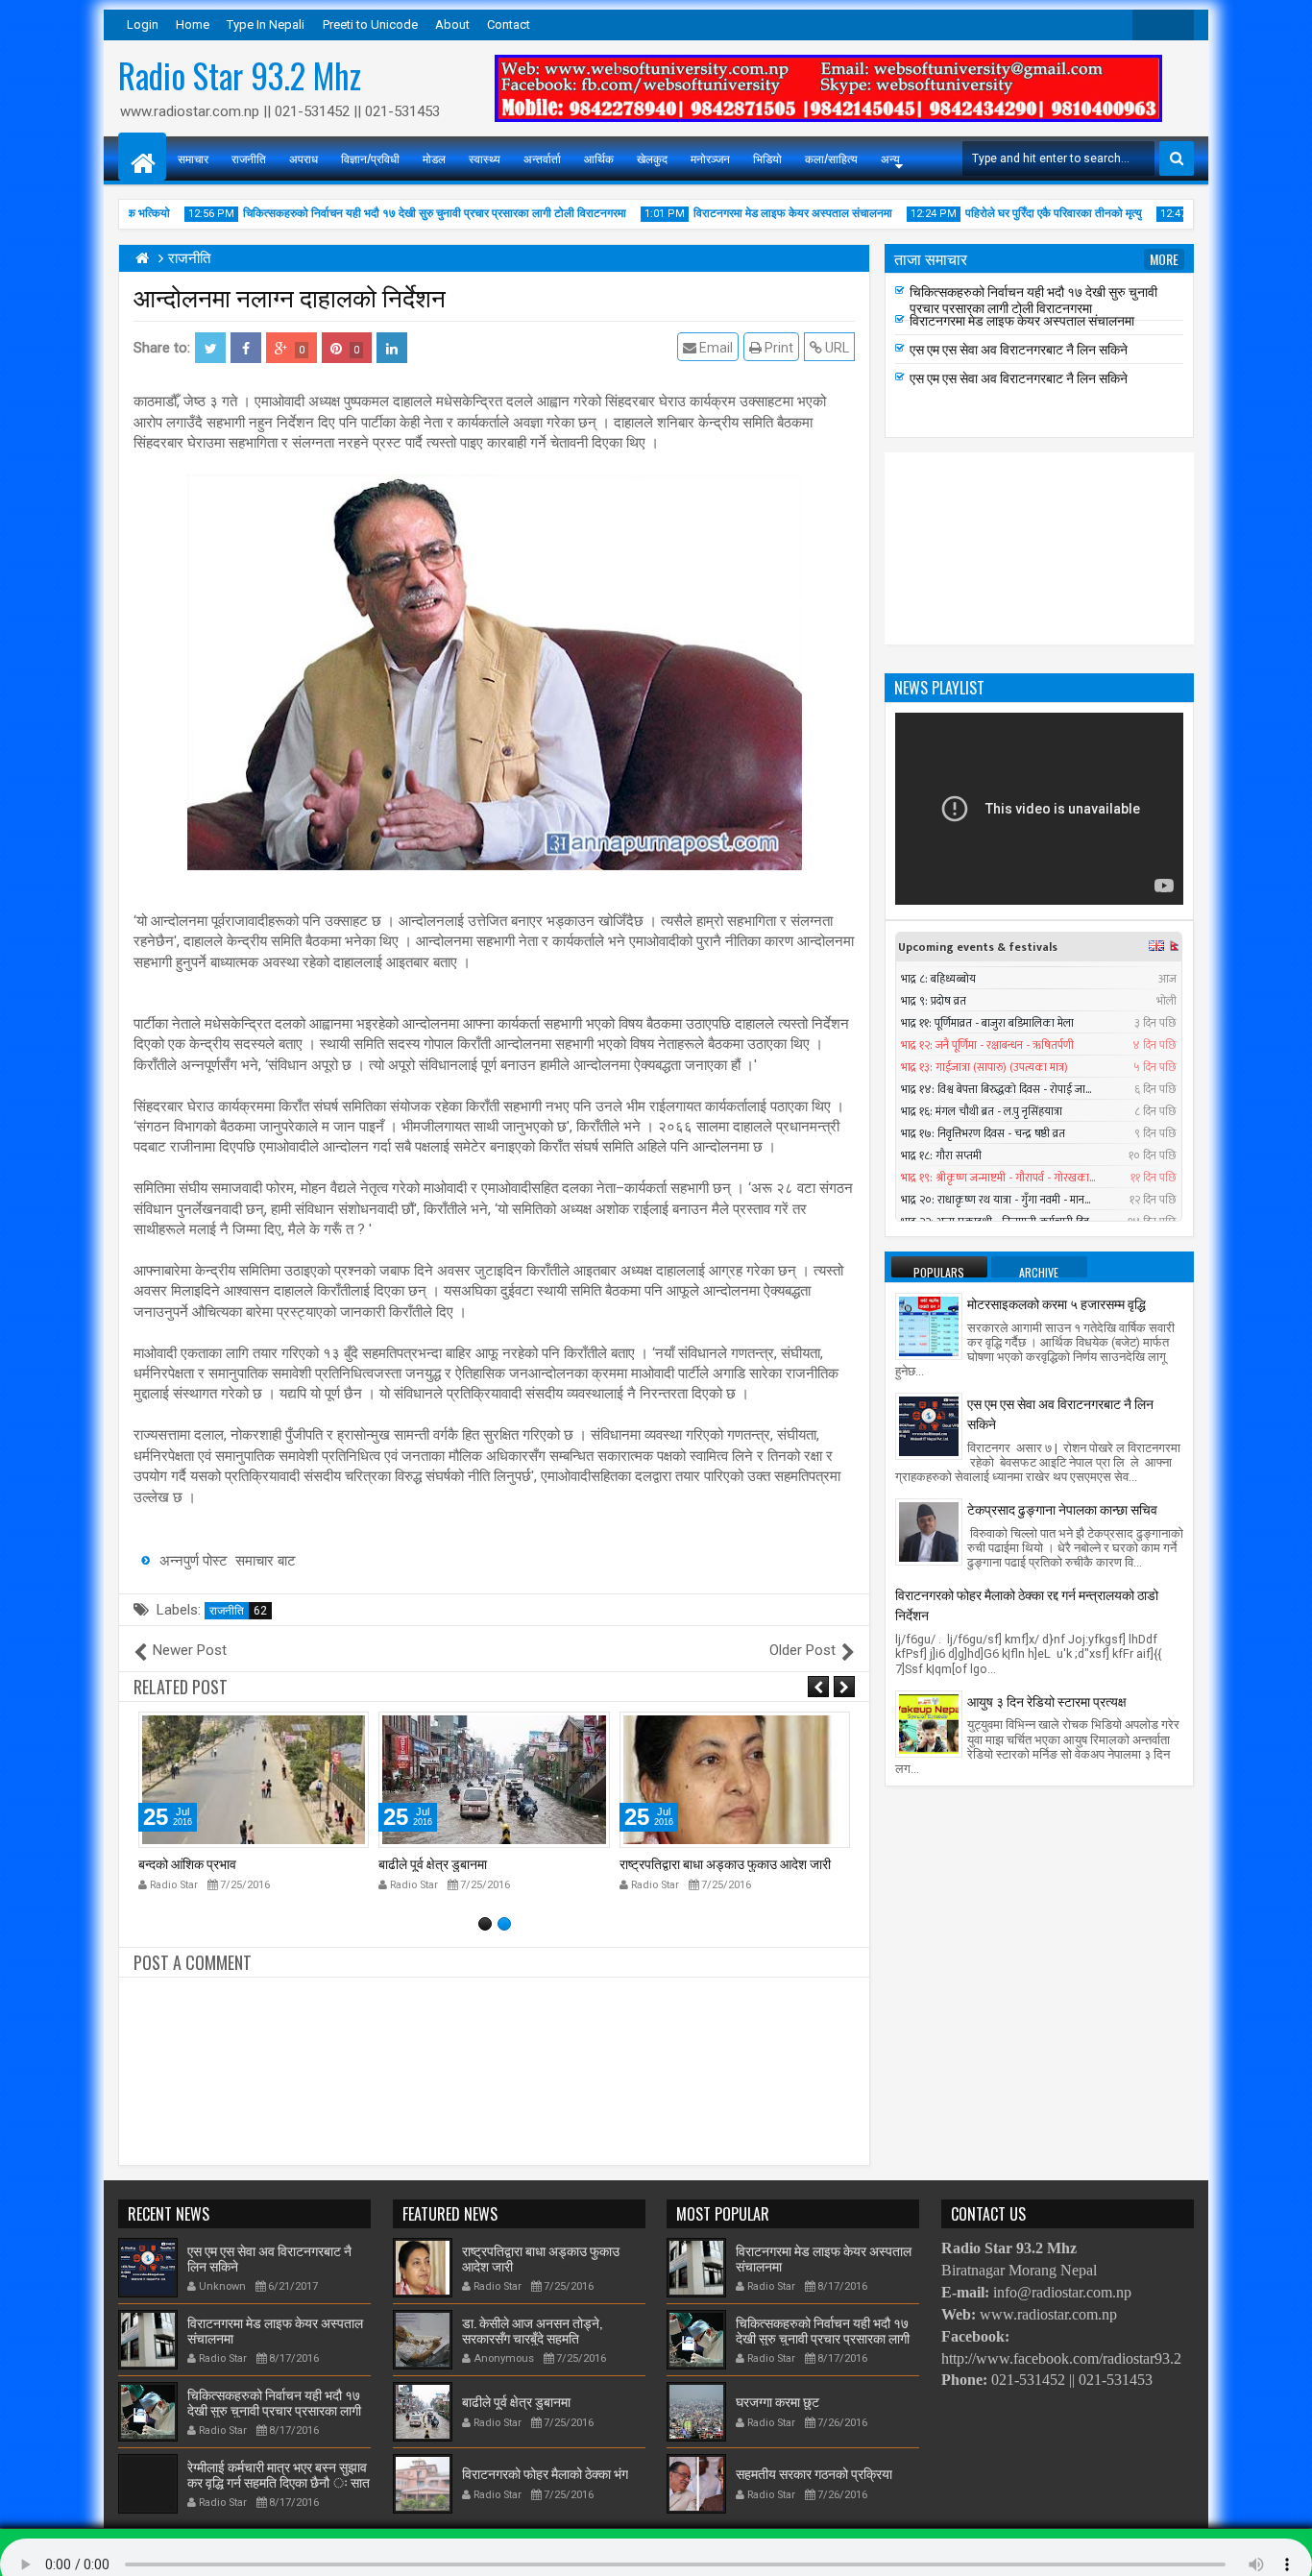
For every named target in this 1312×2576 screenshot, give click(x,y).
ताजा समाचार (931, 258)
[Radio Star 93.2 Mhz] (142, 157)
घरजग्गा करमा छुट (777, 2401)
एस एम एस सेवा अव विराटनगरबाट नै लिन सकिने (1019, 354)
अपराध (304, 158)
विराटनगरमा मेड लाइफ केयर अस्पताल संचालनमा (765, 213)
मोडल (434, 158)
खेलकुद (652, 158)
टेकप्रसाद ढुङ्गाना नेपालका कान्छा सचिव (1062, 1508)
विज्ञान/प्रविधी (370, 158)
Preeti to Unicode (370, 24)
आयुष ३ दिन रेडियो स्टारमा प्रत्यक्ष (1047, 1701)
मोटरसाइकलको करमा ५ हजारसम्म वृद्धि (1057, 1303)
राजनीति (249, 158)
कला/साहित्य (831, 158)
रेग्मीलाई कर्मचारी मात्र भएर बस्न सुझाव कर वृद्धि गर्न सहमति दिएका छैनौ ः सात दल (279, 2482)
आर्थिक (599, 158)
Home (193, 24)
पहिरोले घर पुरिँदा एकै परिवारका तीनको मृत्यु (1026, 213)
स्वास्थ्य (485, 158)
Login (143, 24)
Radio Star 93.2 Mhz (240, 75)
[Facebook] (1178, 25)
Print (777, 348)
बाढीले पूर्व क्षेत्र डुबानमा (433, 1863)
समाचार (193, 158)
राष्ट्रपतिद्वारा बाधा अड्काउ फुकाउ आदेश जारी (725, 1863)
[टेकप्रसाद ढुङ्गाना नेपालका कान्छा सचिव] (929, 1531)
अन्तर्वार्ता (542, 158)
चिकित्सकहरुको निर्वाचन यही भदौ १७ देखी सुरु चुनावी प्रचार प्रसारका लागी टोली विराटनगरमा (407, 213)
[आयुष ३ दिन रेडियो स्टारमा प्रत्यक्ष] (929, 1722)
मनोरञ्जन (710, 158)
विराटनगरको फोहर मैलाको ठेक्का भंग (545, 2473)
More (1164, 259)
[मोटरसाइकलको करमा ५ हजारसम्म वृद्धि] (929, 1325)
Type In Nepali (266, 24)
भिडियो (767, 158)
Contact (509, 24)
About (452, 24)
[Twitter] (1148, 25)
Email (715, 348)
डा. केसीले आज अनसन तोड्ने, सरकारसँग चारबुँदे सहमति (532, 2330)
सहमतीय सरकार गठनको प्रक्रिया (814, 2473)
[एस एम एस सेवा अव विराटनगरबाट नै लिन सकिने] (929, 1425)
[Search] (1177, 158)
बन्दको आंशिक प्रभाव (187, 1863)
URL (836, 348)
